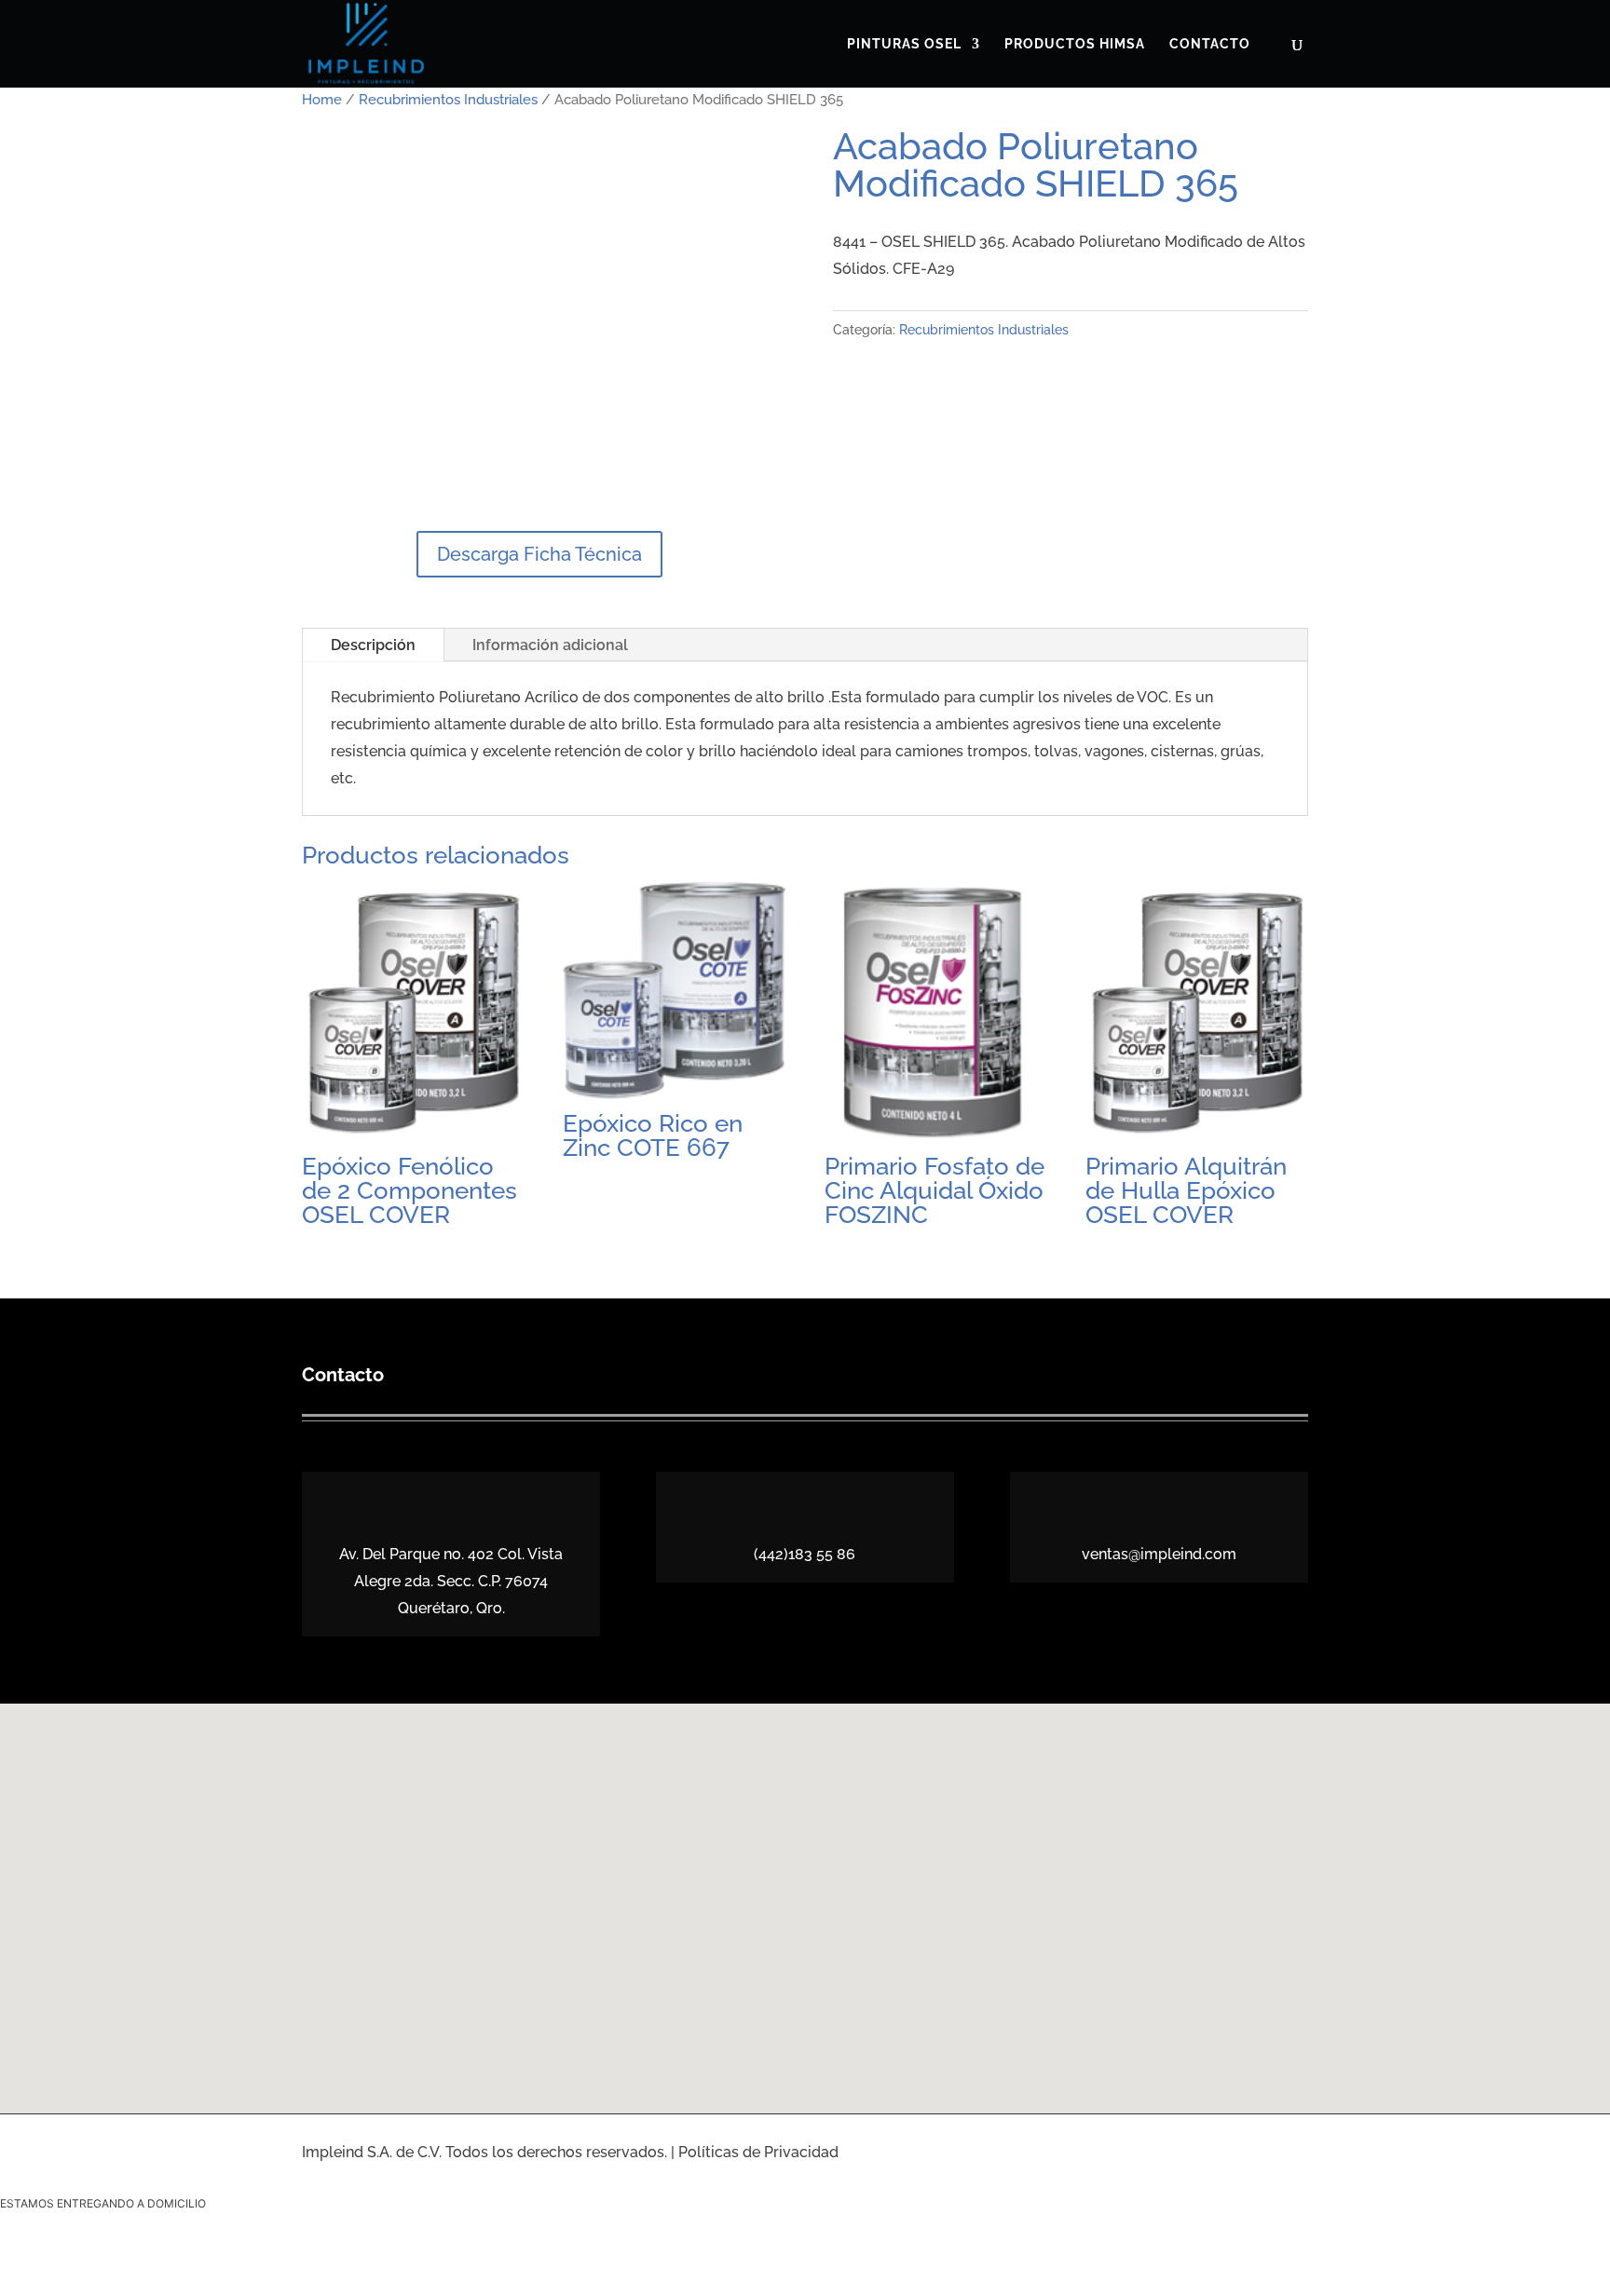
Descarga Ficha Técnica (539, 554)
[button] (812, 1888)
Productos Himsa (1075, 44)
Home (322, 99)
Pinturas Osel (904, 44)
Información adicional (550, 645)
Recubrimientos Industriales (448, 99)
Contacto (1210, 44)
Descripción (373, 645)
